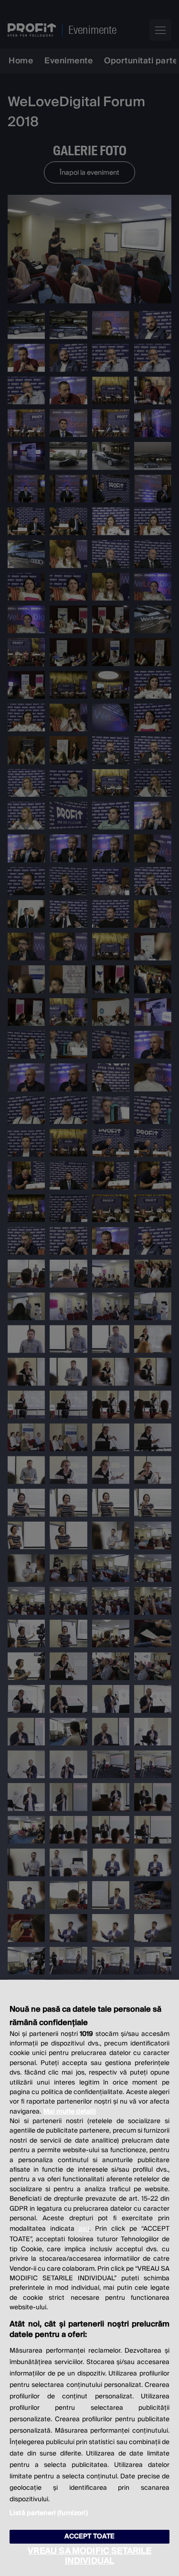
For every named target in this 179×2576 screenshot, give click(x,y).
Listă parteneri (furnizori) (49, 2513)
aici (84, 2229)
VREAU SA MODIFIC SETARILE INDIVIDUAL (89, 2556)
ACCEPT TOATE (90, 2536)
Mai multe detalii (70, 2112)
